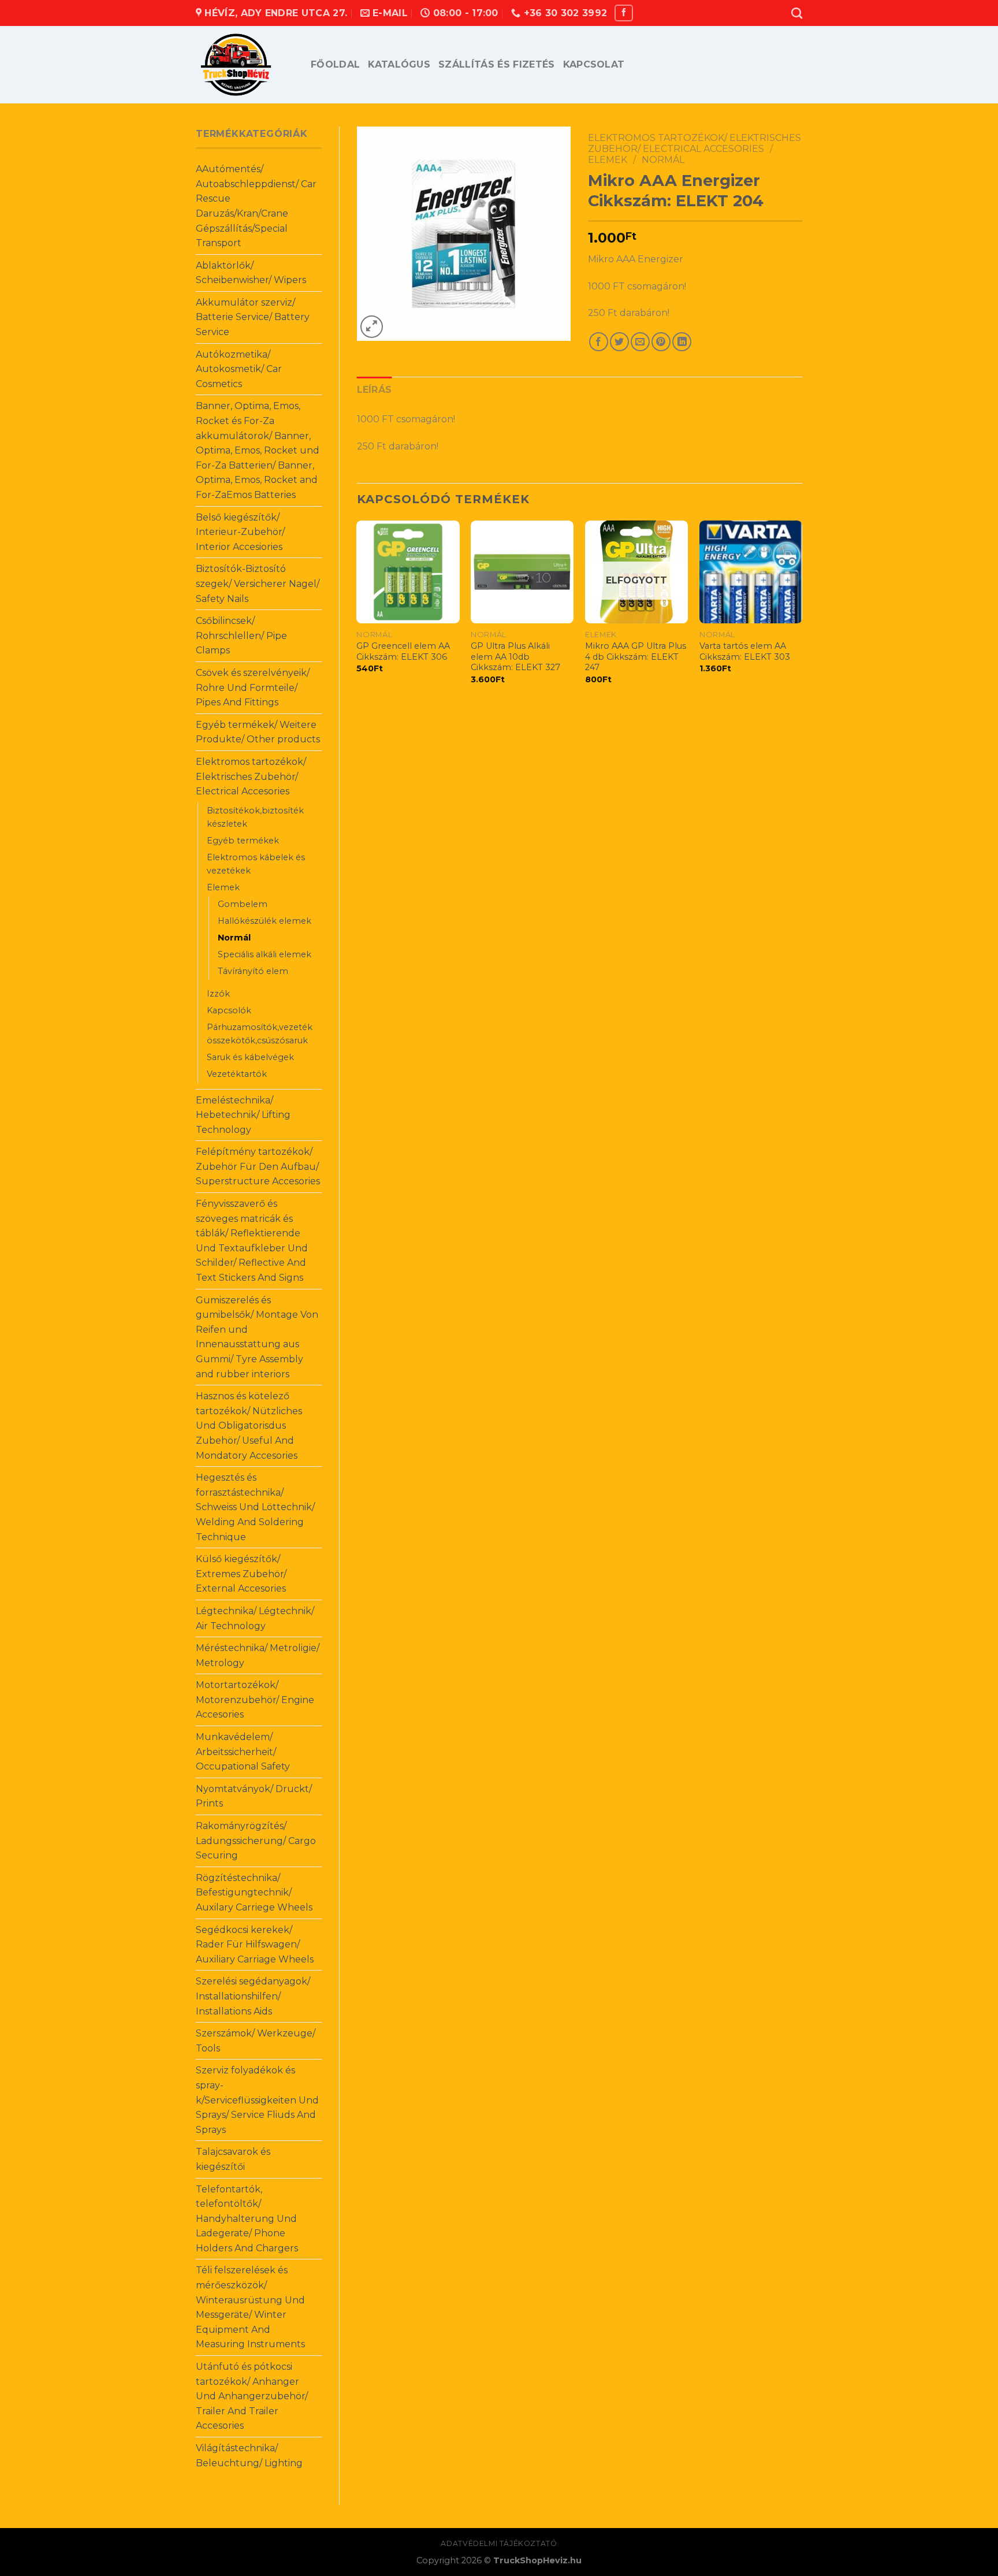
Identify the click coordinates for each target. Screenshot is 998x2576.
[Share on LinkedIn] (682, 342)
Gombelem (243, 904)
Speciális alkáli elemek (265, 954)
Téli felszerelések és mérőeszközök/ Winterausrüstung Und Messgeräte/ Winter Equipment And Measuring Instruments (250, 2307)
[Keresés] (797, 13)
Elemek (223, 887)
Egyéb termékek (243, 841)
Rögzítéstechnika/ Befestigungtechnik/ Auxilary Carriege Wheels (254, 1893)
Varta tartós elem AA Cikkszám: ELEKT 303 (745, 651)
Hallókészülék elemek (265, 921)
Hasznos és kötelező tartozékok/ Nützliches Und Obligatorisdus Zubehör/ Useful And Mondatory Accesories (249, 1425)
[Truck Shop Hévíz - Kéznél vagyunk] (245, 65)
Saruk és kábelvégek (250, 1057)
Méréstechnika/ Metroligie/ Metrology (258, 1655)
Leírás (375, 390)
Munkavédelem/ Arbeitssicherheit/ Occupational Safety (243, 1752)
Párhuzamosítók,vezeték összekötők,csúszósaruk (260, 1034)
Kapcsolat (594, 64)
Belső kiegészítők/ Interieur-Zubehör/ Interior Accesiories (240, 532)
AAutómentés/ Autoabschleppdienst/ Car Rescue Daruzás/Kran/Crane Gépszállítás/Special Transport (256, 206)
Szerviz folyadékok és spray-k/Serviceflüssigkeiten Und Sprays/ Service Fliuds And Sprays (257, 2100)
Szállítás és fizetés (496, 64)
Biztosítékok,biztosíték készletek (255, 817)
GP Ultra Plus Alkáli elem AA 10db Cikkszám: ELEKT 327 (515, 657)
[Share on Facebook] (599, 342)
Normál (234, 938)
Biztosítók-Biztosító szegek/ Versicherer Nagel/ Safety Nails (258, 583)
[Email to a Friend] (640, 342)
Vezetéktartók (237, 1074)
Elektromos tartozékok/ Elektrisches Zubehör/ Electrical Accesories (251, 776)
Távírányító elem (253, 971)
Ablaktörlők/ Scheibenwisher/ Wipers (251, 273)
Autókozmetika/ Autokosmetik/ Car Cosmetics (239, 369)
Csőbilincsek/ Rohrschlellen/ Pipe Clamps (241, 635)
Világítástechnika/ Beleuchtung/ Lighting (249, 2456)
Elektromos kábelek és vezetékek (256, 864)
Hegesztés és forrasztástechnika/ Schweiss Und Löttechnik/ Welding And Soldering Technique (255, 1507)
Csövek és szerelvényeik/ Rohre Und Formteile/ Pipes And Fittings (253, 687)
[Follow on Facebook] (624, 13)
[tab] (375, 390)
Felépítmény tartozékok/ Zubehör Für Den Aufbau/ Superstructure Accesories (258, 1166)
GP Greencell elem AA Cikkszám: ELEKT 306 (403, 651)
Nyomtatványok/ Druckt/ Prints (254, 1796)
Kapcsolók (229, 1010)
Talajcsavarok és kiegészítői (233, 2159)
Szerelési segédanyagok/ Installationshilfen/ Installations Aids (253, 1996)
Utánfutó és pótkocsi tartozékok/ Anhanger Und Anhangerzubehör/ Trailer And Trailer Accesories (252, 2396)
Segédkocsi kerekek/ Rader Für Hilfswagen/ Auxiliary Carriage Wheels (255, 1945)
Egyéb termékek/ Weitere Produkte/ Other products (258, 732)
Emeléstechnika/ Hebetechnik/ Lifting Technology (243, 1115)
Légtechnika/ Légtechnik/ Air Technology (255, 1618)
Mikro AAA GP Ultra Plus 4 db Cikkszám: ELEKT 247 (636, 657)
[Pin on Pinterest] (661, 342)
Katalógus (399, 64)
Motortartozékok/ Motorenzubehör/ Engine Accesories (255, 1700)
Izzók (218, 994)
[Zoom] (372, 327)
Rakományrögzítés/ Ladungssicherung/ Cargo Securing (256, 1841)
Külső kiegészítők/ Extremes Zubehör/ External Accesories (241, 1574)
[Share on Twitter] (619, 342)
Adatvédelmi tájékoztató (499, 2543)
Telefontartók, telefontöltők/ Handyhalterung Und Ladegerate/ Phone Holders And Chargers (247, 2219)
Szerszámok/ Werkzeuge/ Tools (256, 2041)
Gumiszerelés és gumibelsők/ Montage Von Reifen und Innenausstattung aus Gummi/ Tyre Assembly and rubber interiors (257, 1337)
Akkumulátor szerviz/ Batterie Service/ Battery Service (253, 317)
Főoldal (335, 64)
